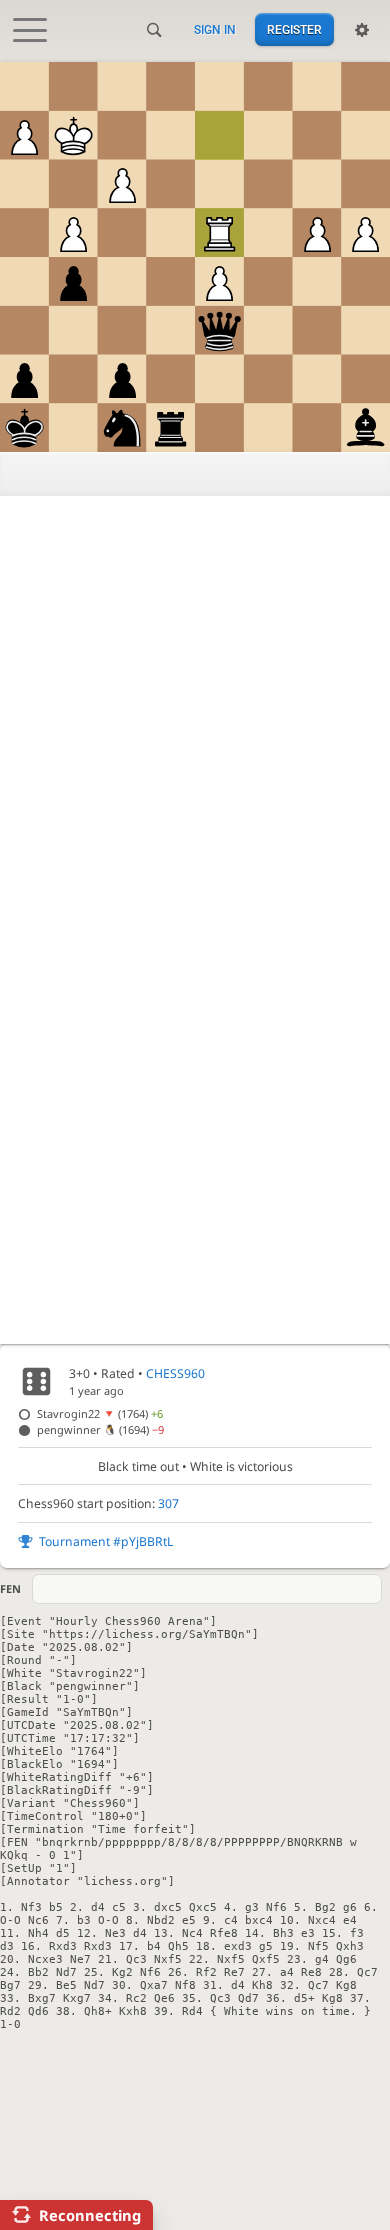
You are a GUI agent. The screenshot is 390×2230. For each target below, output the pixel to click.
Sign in (215, 30)
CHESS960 (175, 1373)
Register (294, 30)
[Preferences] (362, 30)
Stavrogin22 (100, 1413)
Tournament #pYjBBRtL (106, 1541)
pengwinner (100, 1429)
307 (168, 1503)
